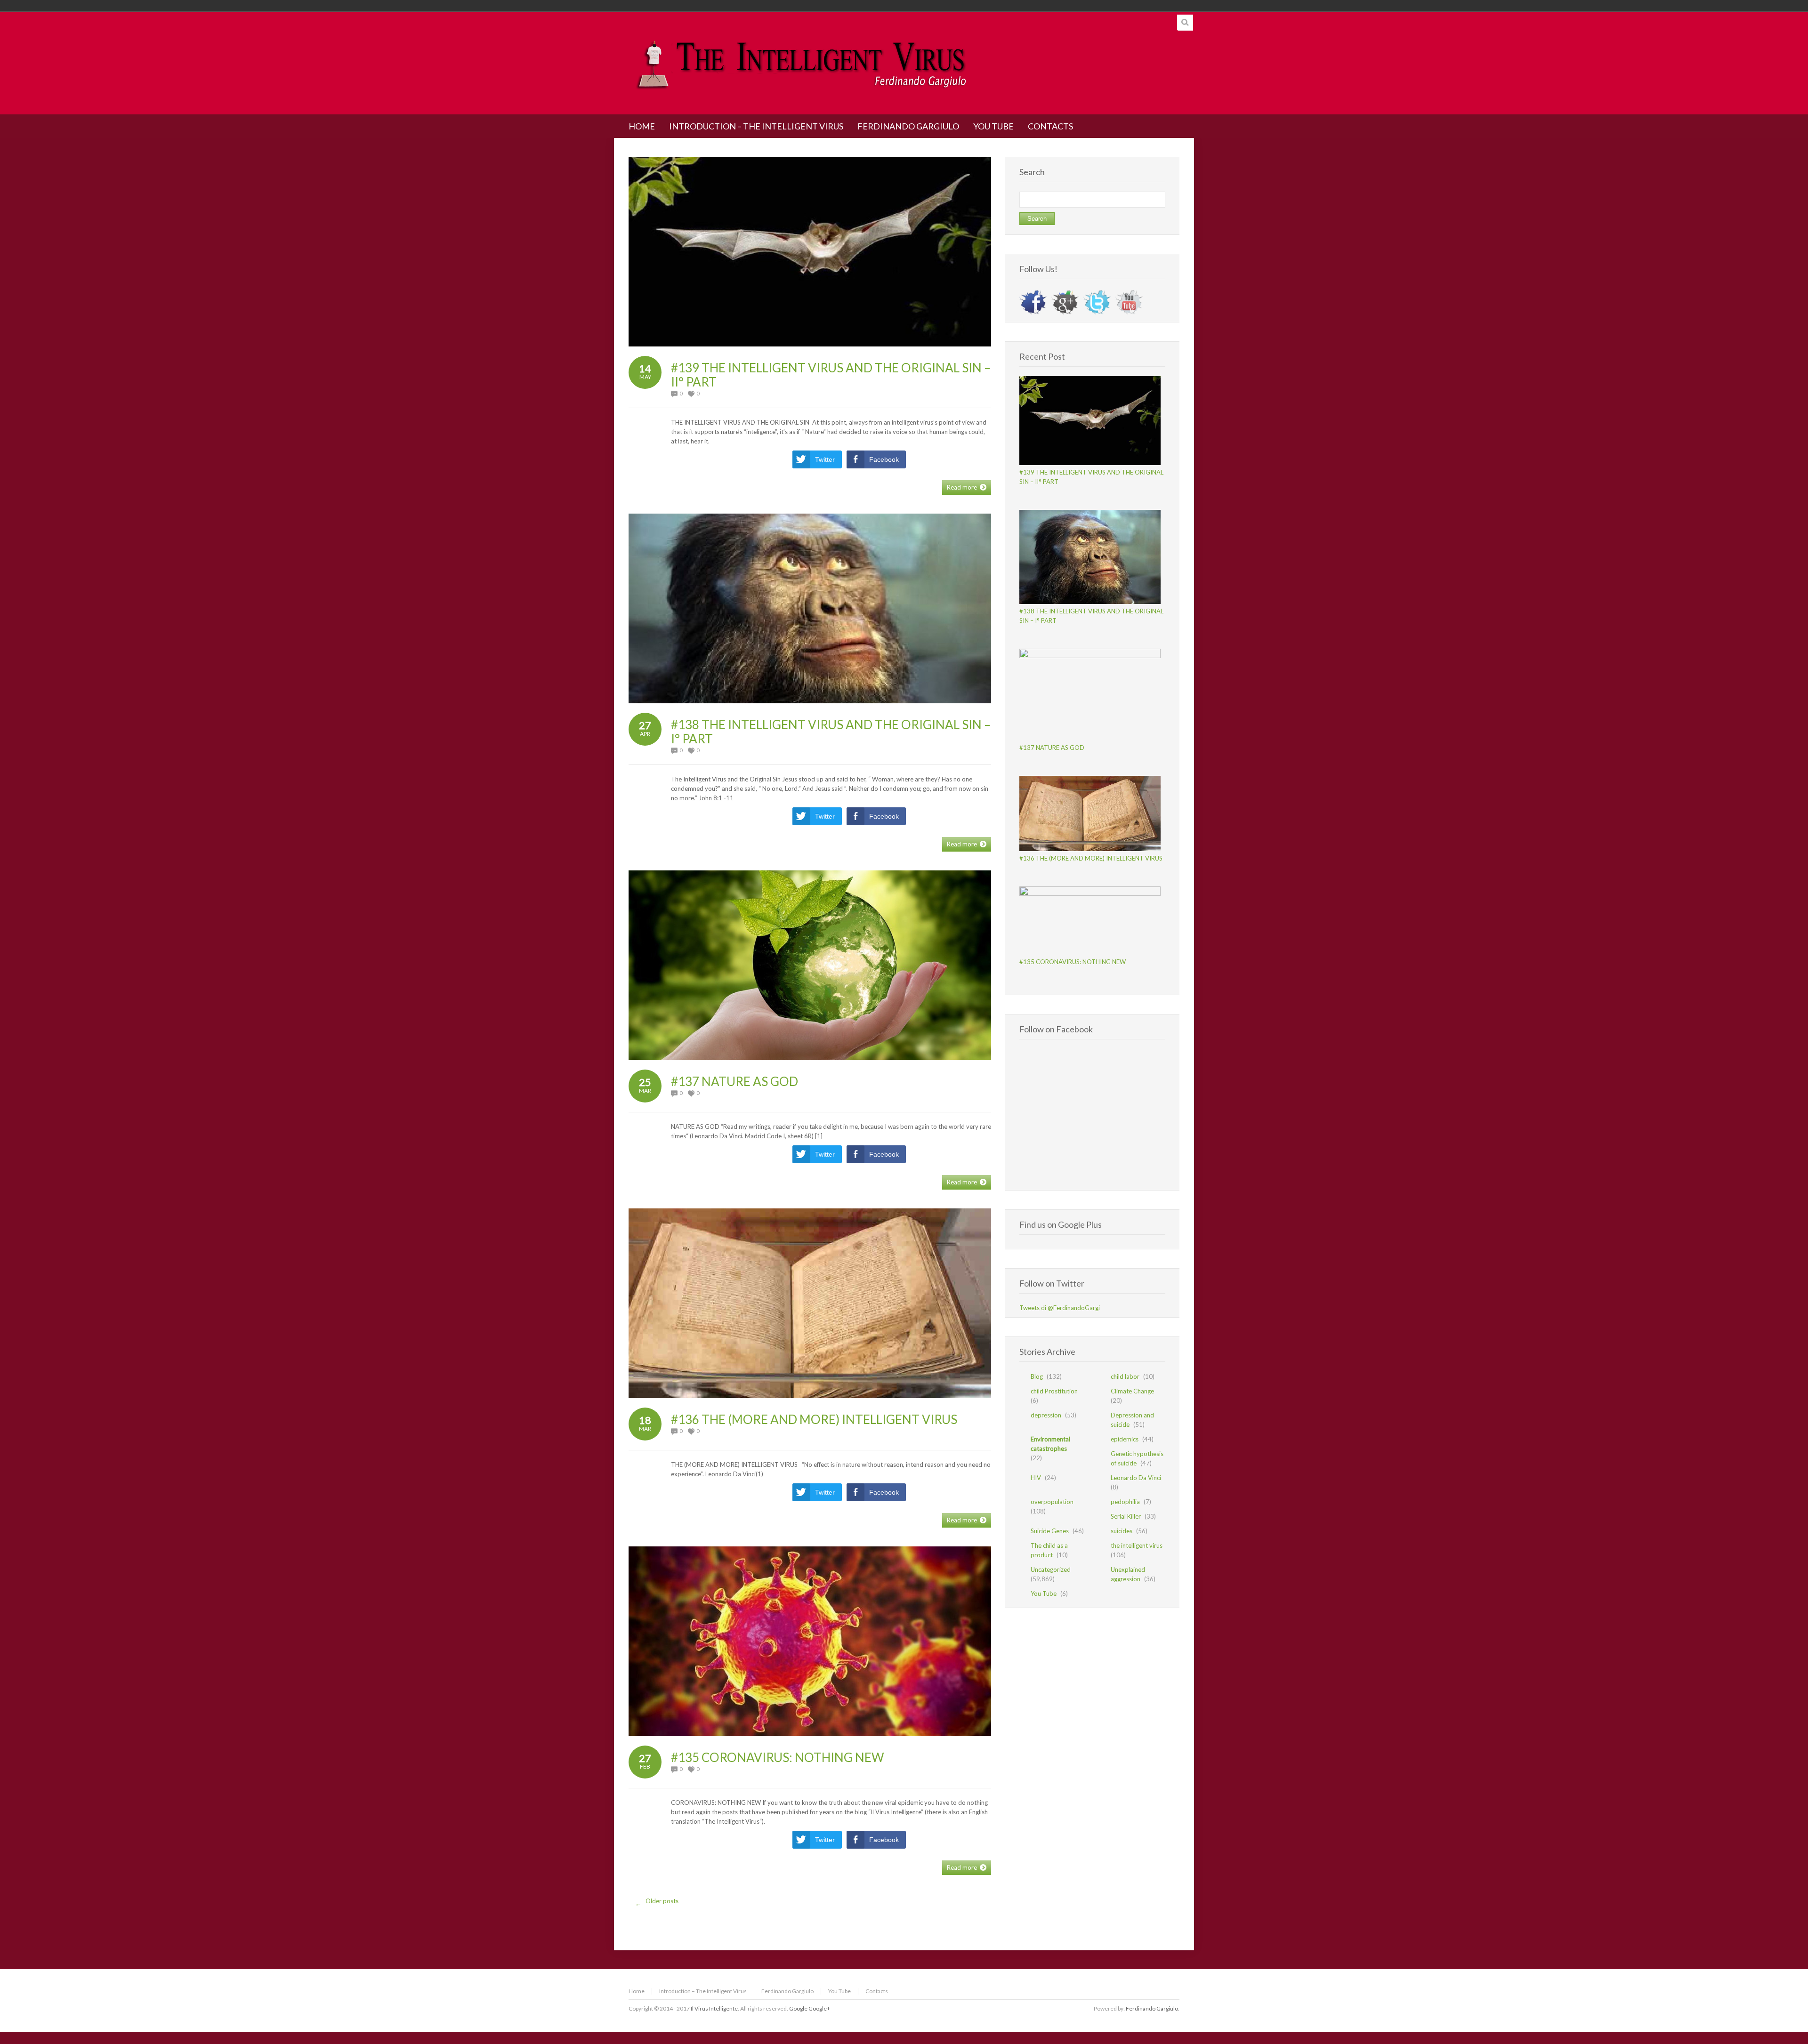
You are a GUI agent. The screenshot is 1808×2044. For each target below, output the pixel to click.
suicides (1122, 1531)
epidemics (1125, 1439)
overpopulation (1052, 1502)
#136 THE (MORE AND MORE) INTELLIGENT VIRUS (814, 1419)
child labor (1125, 1376)
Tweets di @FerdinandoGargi (1060, 1308)
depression (1046, 1415)
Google (798, 2008)
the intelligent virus (1137, 1545)
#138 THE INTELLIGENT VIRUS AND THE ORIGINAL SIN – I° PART (831, 732)
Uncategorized (1051, 1569)
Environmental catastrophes (1050, 1444)
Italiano (1124, 6)
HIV (1036, 1478)
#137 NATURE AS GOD (734, 1081)
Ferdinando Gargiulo (787, 1991)
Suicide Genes (1050, 1531)
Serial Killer (1126, 1516)
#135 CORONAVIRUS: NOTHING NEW (778, 1757)
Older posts (657, 1902)
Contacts (877, 1991)
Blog (1037, 1376)
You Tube (1044, 1593)
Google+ (819, 2008)
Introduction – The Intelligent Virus (703, 1991)
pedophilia (1125, 1502)
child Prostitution (1054, 1391)
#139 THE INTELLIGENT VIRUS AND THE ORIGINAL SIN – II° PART (831, 375)
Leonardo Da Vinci (1136, 1478)
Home (637, 1991)
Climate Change (1132, 1391)
